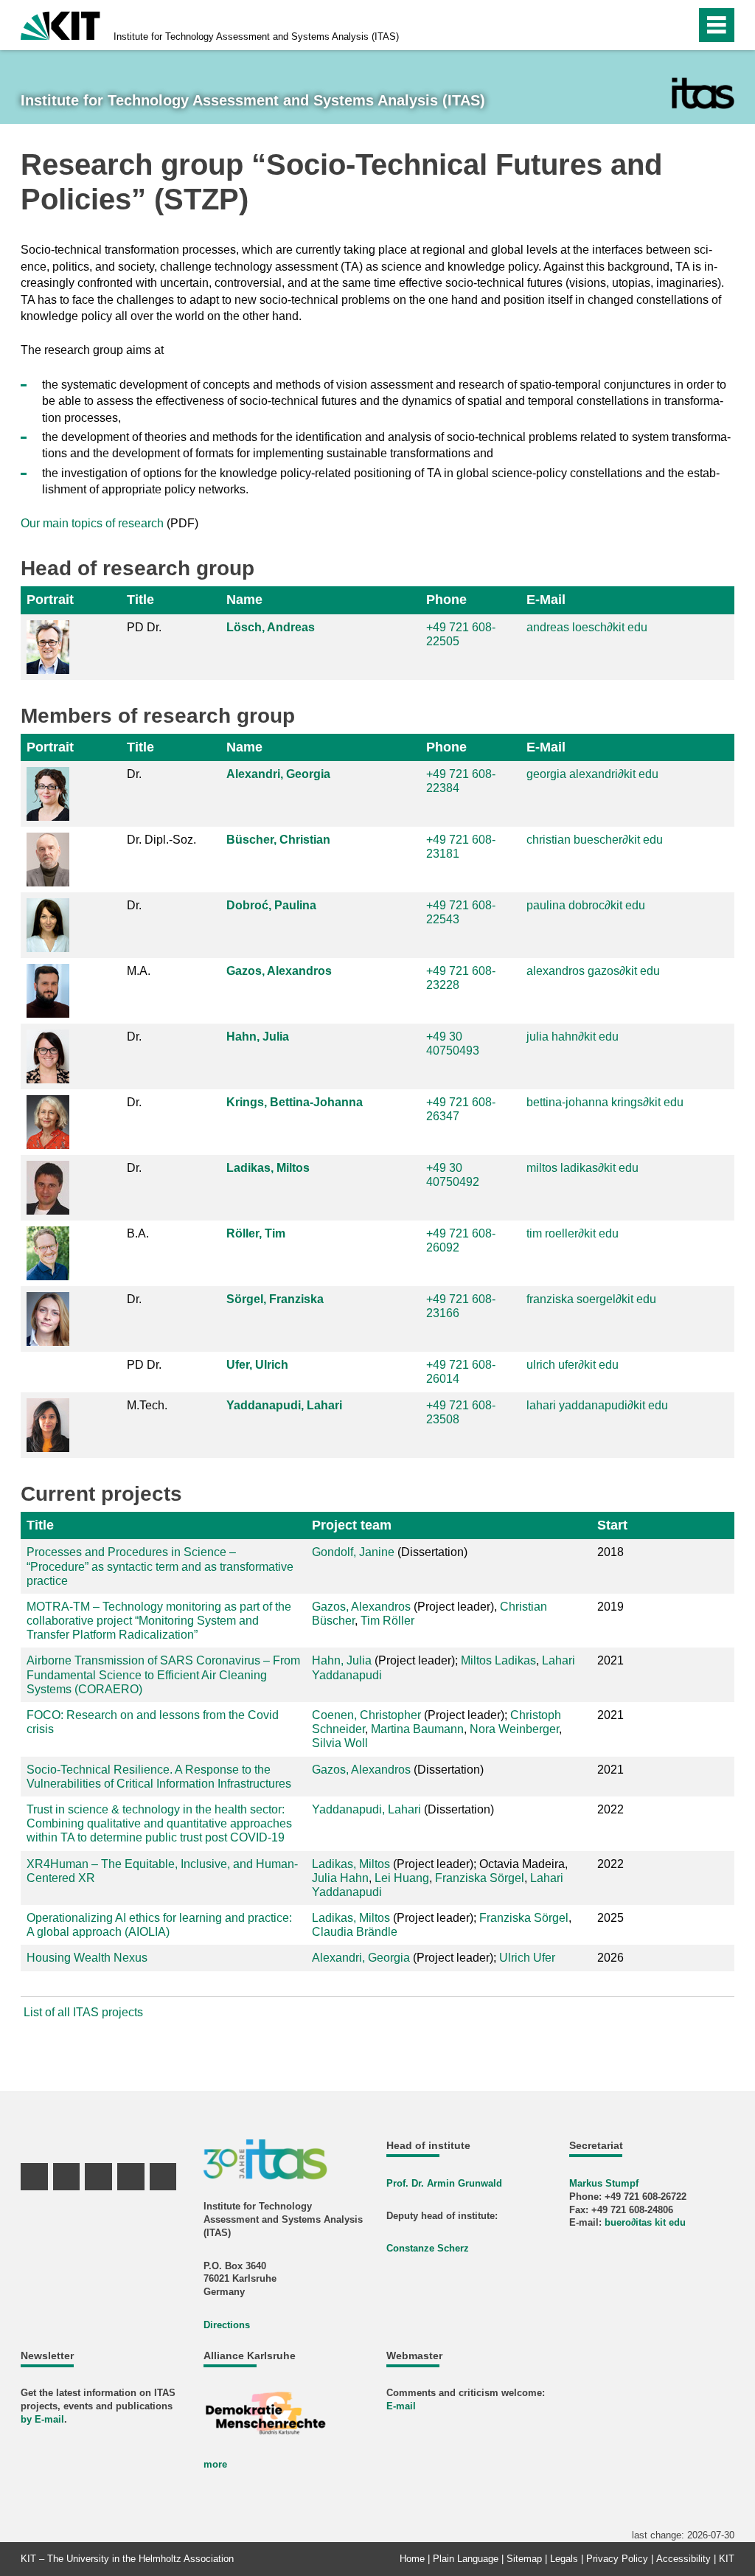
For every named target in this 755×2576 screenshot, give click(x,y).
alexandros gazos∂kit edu (593, 971)
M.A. (139, 971)
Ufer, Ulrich (257, 1365)
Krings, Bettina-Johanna (295, 1102)
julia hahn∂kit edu (573, 1037)
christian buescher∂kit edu (595, 840)
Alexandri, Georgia (278, 774)
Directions (227, 2325)
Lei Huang (402, 1878)
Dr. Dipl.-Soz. (161, 840)
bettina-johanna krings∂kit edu (605, 1102)
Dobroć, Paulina (271, 905)
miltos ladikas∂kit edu (582, 1168)
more (215, 2464)
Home (412, 2559)
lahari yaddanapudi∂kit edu (597, 1405)
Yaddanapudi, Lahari (284, 1405)
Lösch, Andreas (271, 627)
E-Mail (546, 600)
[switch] (653, 25)
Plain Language (466, 2559)
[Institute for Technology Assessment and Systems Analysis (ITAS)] (703, 93)
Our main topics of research (92, 523)
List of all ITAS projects (83, 2012)
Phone (446, 600)
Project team (352, 1525)
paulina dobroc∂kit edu (586, 905)
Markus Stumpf (604, 2183)
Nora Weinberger (514, 1729)
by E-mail (42, 2419)
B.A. (138, 1233)
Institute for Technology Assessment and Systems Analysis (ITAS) (256, 37)
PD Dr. (144, 627)
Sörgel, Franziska (275, 1299)
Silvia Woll (340, 1743)
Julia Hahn (340, 1878)
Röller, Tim (256, 1233)
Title (140, 600)
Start (612, 1525)
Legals (564, 2559)
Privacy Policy (617, 2559)
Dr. (134, 774)
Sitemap (524, 2559)
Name (244, 600)
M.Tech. (147, 1405)
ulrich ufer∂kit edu (573, 1365)
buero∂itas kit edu (645, 2222)
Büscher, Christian (278, 840)
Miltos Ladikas (498, 1660)
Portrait (50, 600)
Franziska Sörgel (480, 1878)
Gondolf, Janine (353, 1552)
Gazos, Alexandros (279, 971)
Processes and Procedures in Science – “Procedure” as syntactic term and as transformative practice (160, 1566)
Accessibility (683, 2559)
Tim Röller (387, 1621)
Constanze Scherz (428, 2248)
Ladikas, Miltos (268, 1168)
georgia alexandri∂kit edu (592, 774)
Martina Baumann (417, 1729)
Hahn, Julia (258, 1037)
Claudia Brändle (355, 1932)
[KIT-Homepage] (60, 24)
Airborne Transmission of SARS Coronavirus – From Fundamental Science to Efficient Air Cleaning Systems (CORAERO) (163, 1674)
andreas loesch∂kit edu (587, 627)
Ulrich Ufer (527, 1958)
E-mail (401, 2406)
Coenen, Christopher (366, 1715)
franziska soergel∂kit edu (591, 1299)
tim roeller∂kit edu (573, 1233)
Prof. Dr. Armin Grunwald (444, 2183)
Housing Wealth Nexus (87, 1958)
